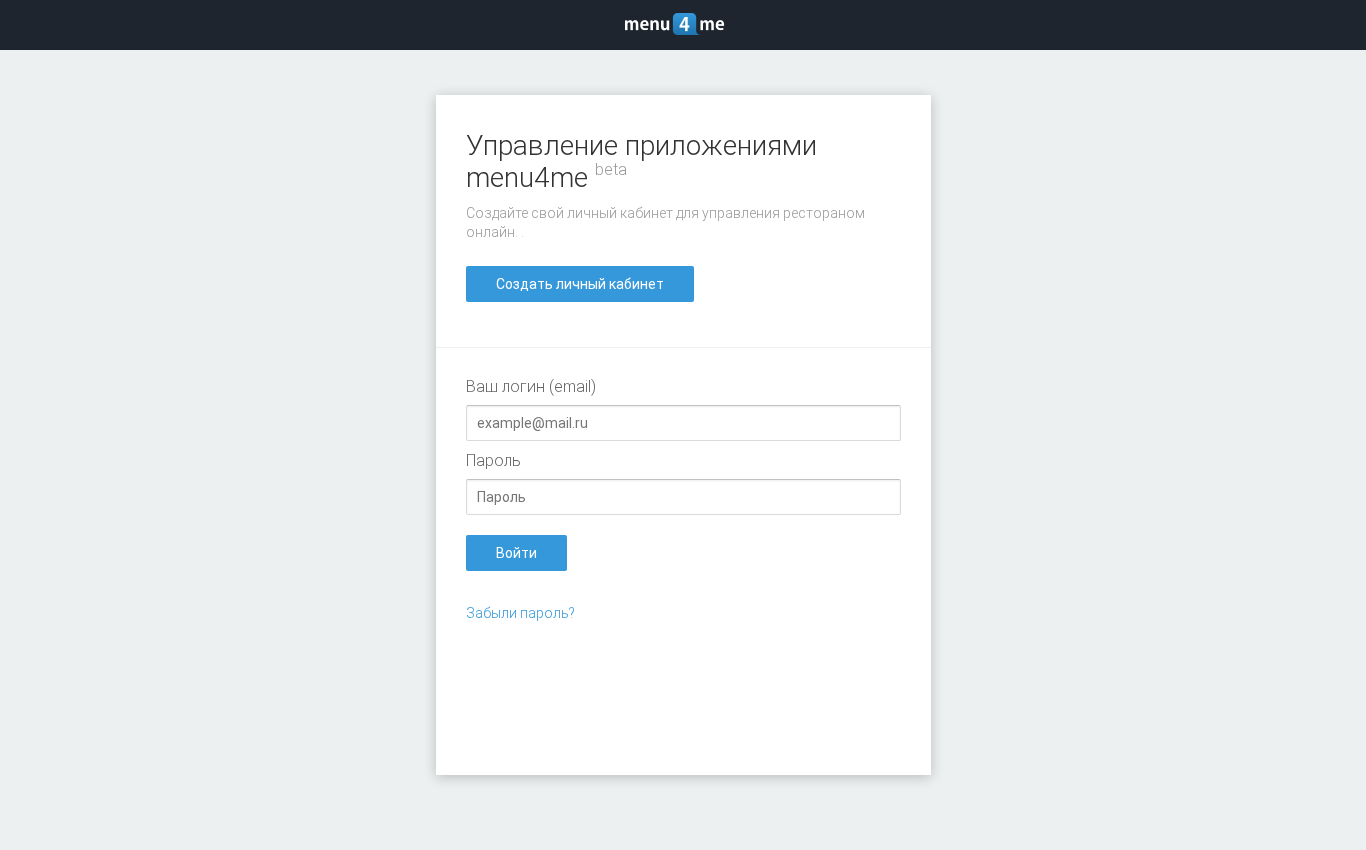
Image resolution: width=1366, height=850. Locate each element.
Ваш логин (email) (531, 387)
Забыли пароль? (520, 613)
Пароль (493, 461)
